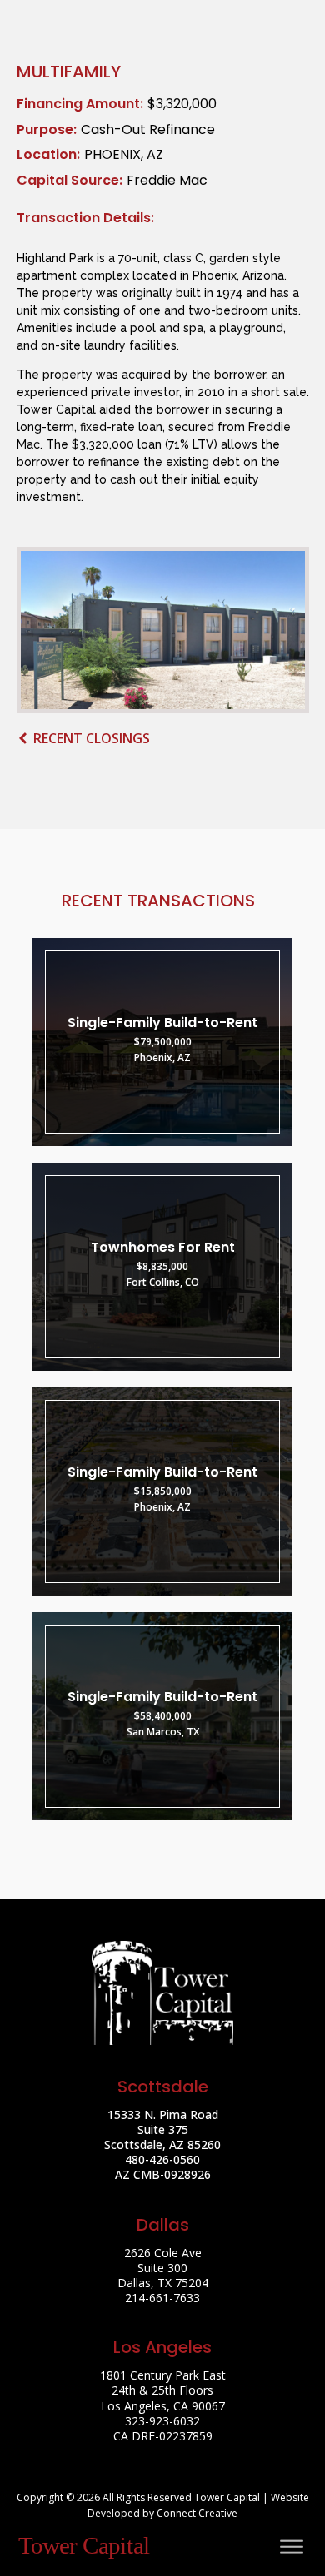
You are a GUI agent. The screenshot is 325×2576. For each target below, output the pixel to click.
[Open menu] (292, 2547)
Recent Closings (92, 738)
